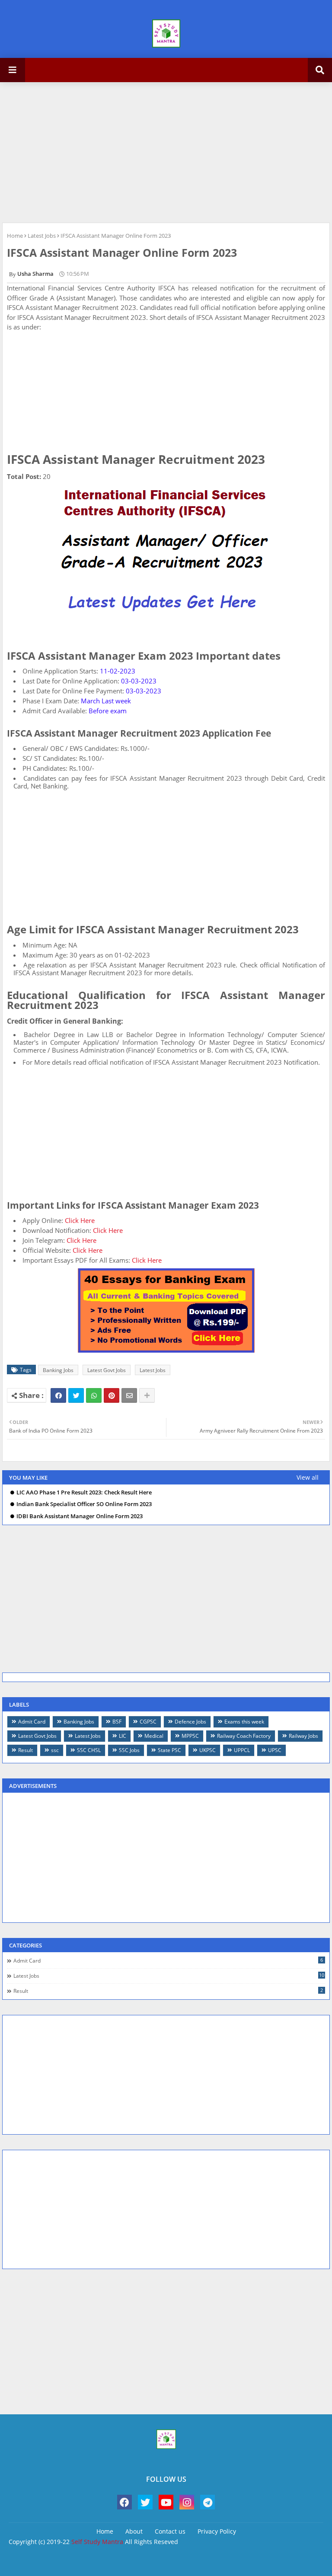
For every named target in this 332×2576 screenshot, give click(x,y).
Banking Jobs (58, 1370)
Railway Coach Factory (244, 1736)
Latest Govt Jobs (107, 1370)
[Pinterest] (112, 1395)
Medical (154, 1736)
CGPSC (148, 1722)
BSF (117, 1722)
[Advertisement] (166, 151)
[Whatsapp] (94, 1395)
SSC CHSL (89, 1750)
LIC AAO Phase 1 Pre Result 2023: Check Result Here (84, 1492)
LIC (123, 1736)
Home (15, 236)
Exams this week (244, 1722)
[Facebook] (58, 1395)
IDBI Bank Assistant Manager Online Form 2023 (80, 1516)
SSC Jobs (129, 1750)
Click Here (80, 1220)
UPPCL (242, 1750)
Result (26, 1750)
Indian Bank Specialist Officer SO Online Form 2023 (84, 1504)
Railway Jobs (303, 1736)
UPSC (275, 1750)
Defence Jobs (190, 1722)
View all (308, 1477)
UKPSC (207, 1750)
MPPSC (190, 1736)
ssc (55, 1750)
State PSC (169, 1750)
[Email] (129, 1395)
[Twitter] (76, 1395)
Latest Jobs (42, 236)
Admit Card (32, 1722)
